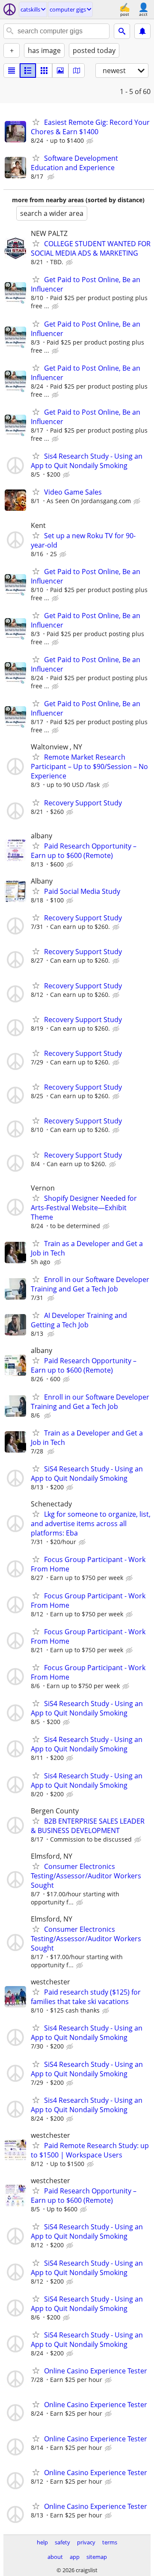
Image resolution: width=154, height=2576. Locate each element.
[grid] (44, 71)
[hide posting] (91, 141)
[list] (12, 71)
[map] (77, 71)
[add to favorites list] (36, 122)
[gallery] (60, 71)
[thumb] (28, 71)
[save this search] (142, 31)
